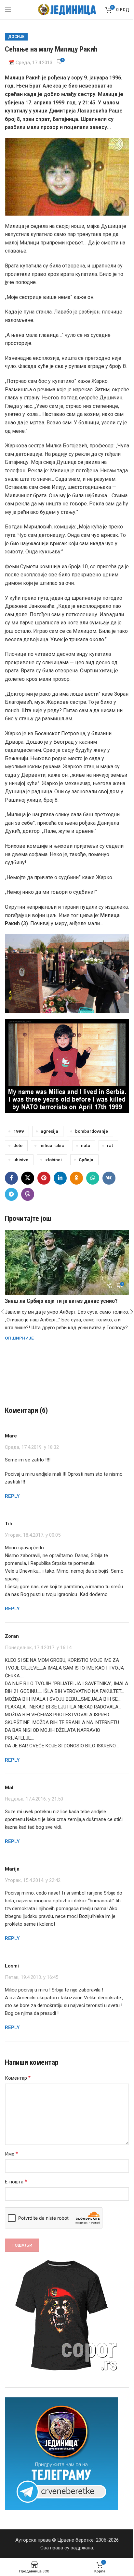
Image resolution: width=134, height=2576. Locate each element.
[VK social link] (109, 1178)
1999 (19, 1131)
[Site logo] (67, 9)
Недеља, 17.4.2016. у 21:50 (34, 1799)
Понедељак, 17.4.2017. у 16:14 (38, 1648)
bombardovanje (92, 1131)
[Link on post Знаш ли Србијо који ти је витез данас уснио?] (67, 1263)
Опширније (19, 1338)
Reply (12, 1496)
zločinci (54, 1160)
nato (86, 1145)
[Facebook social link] (11, 1178)
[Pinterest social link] (44, 1178)
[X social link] (28, 1178)
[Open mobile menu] (8, 10)
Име (11, 2154)
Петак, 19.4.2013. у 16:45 (32, 1977)
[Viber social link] (28, 1194)
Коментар (18, 2078)
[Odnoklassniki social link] (76, 1178)
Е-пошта (16, 2182)
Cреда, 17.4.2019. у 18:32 (32, 1447)
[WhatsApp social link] (93, 1178)
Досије (16, 37)
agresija (49, 1131)
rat (110, 1145)
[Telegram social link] (11, 1194)
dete (18, 1145)
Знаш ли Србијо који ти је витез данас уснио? (61, 1301)
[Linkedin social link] (60, 1178)
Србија (86, 1160)
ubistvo (21, 1160)
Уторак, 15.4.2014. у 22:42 (33, 1880)
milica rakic (52, 1145)
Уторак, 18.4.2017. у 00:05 (33, 1535)
